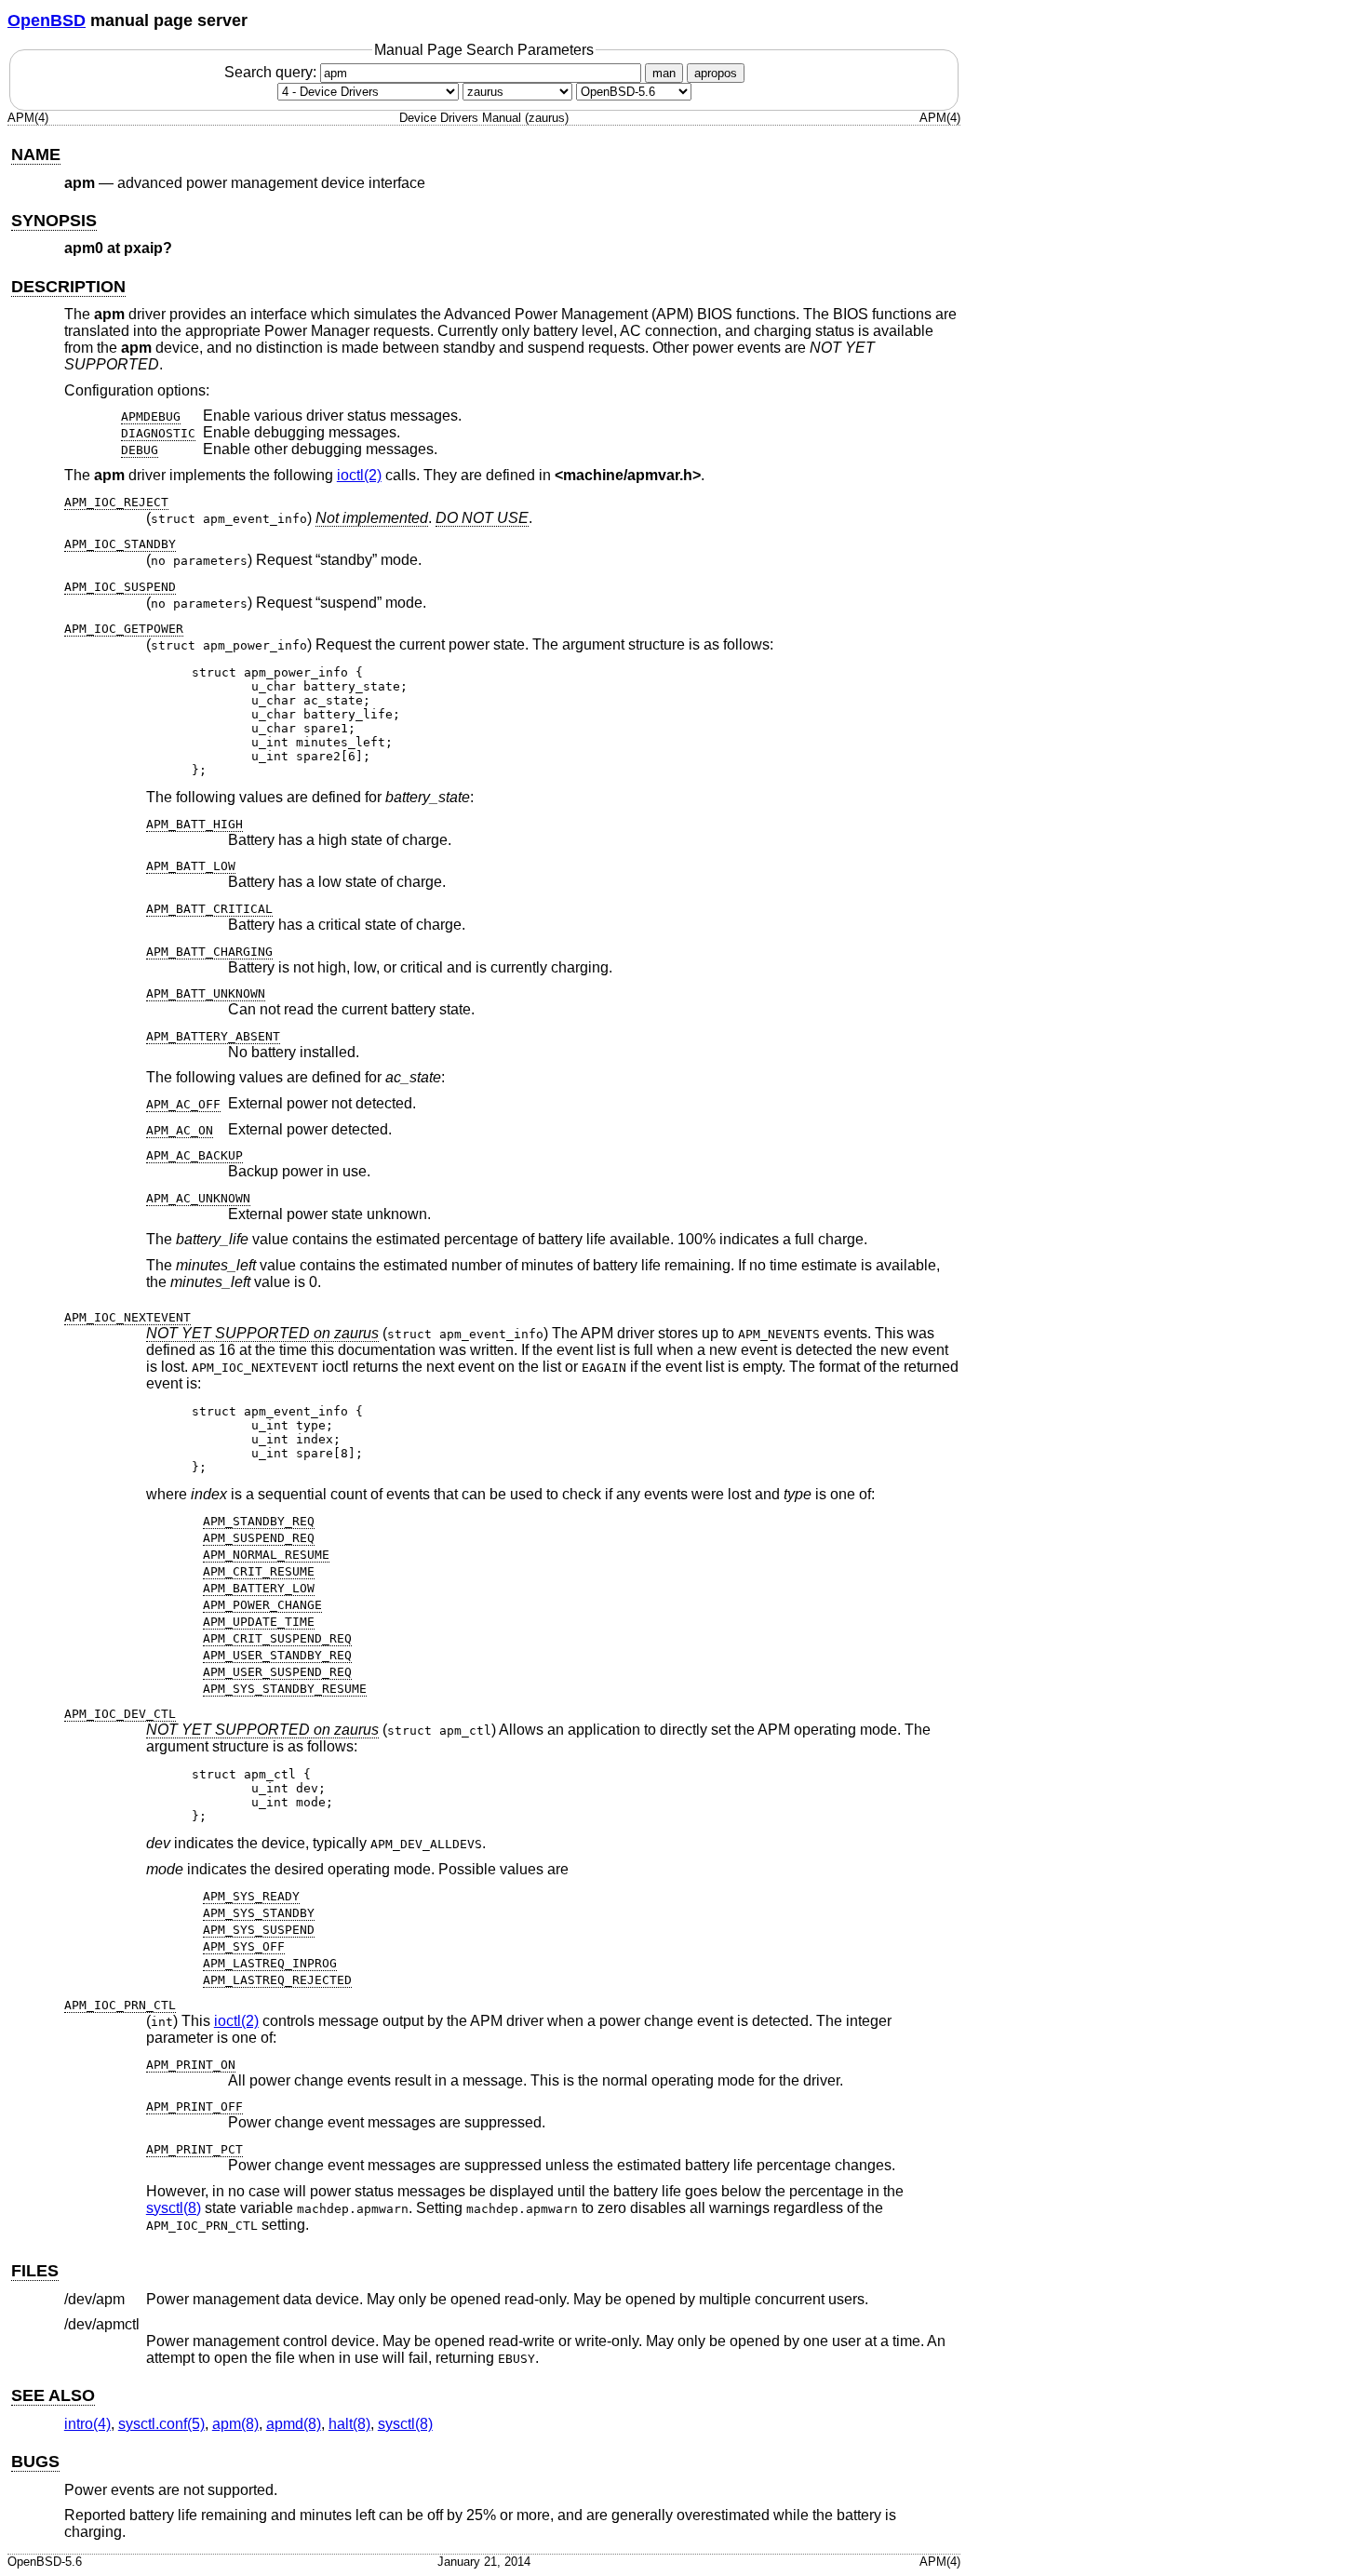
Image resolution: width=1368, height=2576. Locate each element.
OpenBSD (47, 20)
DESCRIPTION (68, 287)
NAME (36, 154)
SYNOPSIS (54, 221)
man (664, 73)
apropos (716, 73)
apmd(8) (294, 2424)
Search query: (272, 72)
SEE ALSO (53, 2395)
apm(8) (235, 2424)
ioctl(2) (359, 475)
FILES (35, 2271)
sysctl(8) (174, 2208)
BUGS (35, 2462)
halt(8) (349, 2424)
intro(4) (87, 2424)
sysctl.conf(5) (161, 2424)
